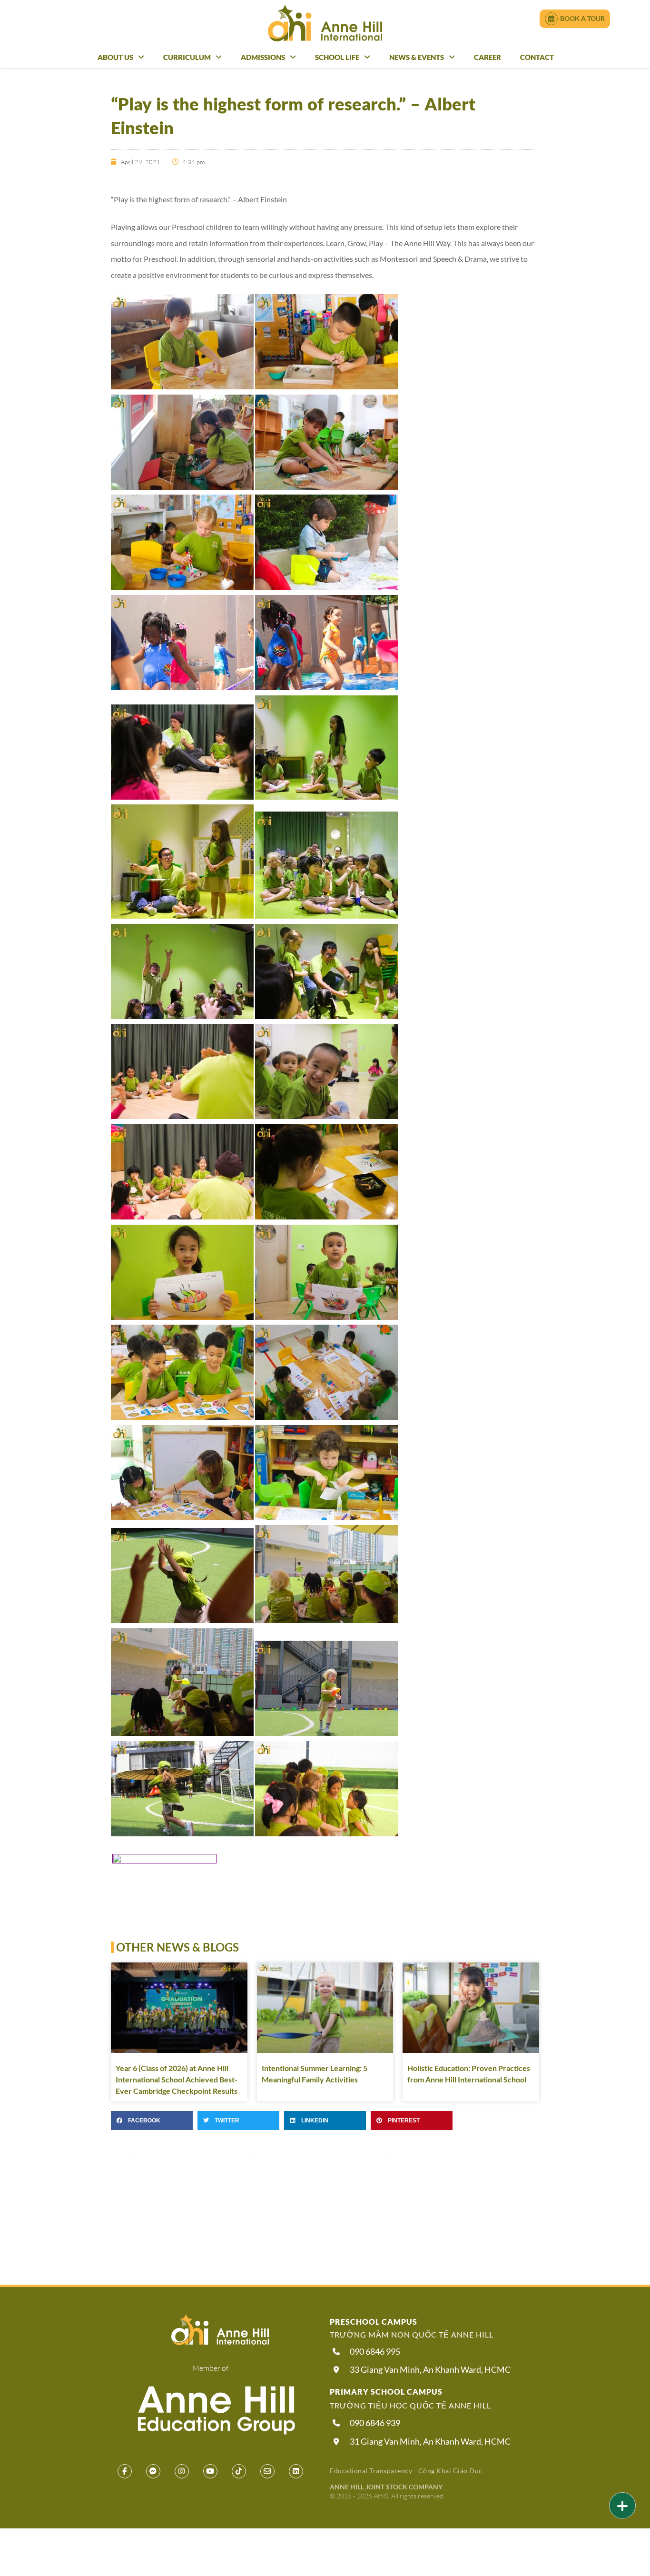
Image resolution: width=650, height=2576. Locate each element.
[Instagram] (182, 2471)
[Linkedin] (296, 2471)
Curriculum (187, 57)
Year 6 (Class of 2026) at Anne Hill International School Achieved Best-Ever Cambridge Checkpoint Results (177, 2079)
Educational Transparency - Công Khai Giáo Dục (406, 2471)
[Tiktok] (239, 2471)
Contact (537, 57)
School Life (337, 57)
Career (487, 57)
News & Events (417, 57)
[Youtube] (210, 2471)
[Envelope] (267, 2471)
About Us (115, 57)
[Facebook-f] (125, 2471)
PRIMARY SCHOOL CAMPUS (386, 2392)
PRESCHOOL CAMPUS (374, 2322)
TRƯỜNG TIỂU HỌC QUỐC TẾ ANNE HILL (410, 2405)
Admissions (263, 57)
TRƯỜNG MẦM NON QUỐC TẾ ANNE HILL (412, 2334)
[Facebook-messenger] (153, 2471)
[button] (152, 2120)
